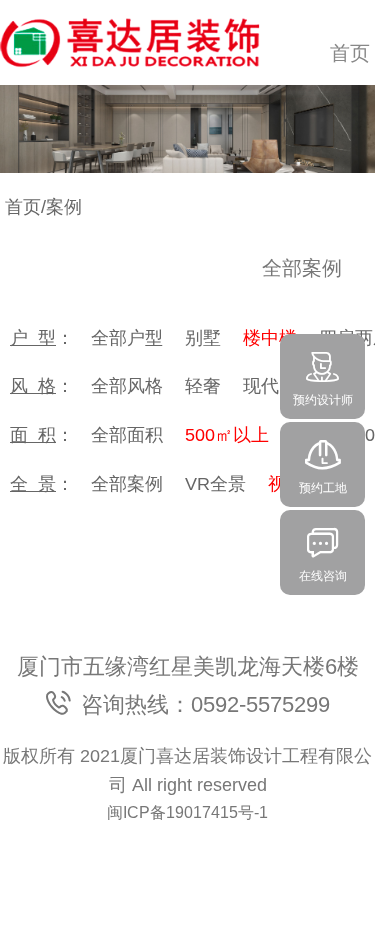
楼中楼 (270, 338)
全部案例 (127, 484)
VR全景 (215, 484)
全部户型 (127, 338)
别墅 (203, 338)
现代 (261, 386)
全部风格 (127, 386)
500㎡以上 (227, 435)
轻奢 (203, 386)
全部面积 (127, 435)
